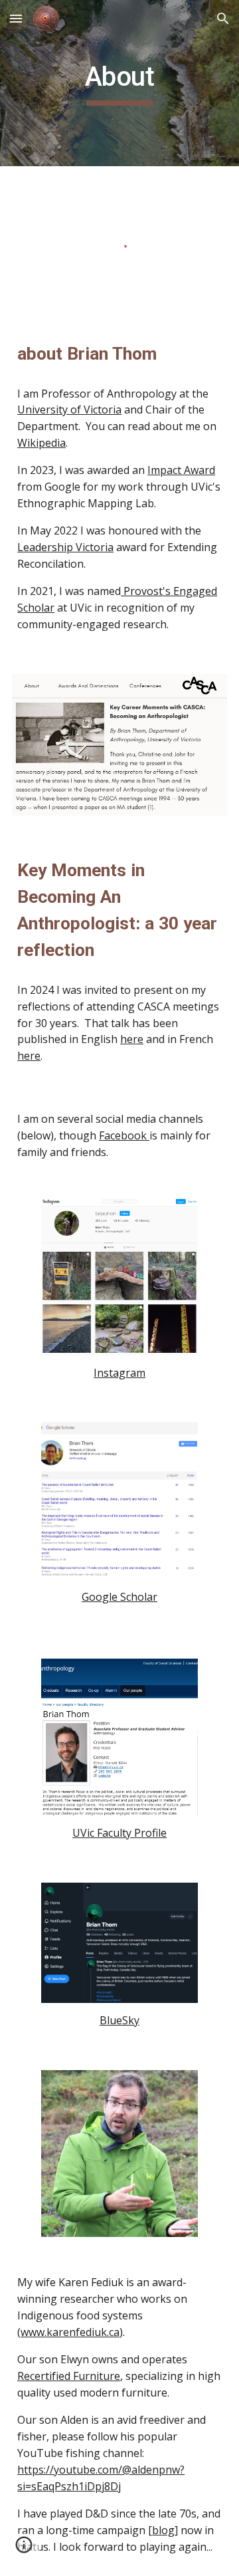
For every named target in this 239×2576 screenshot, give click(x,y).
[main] (119, 83)
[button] (16, 18)
